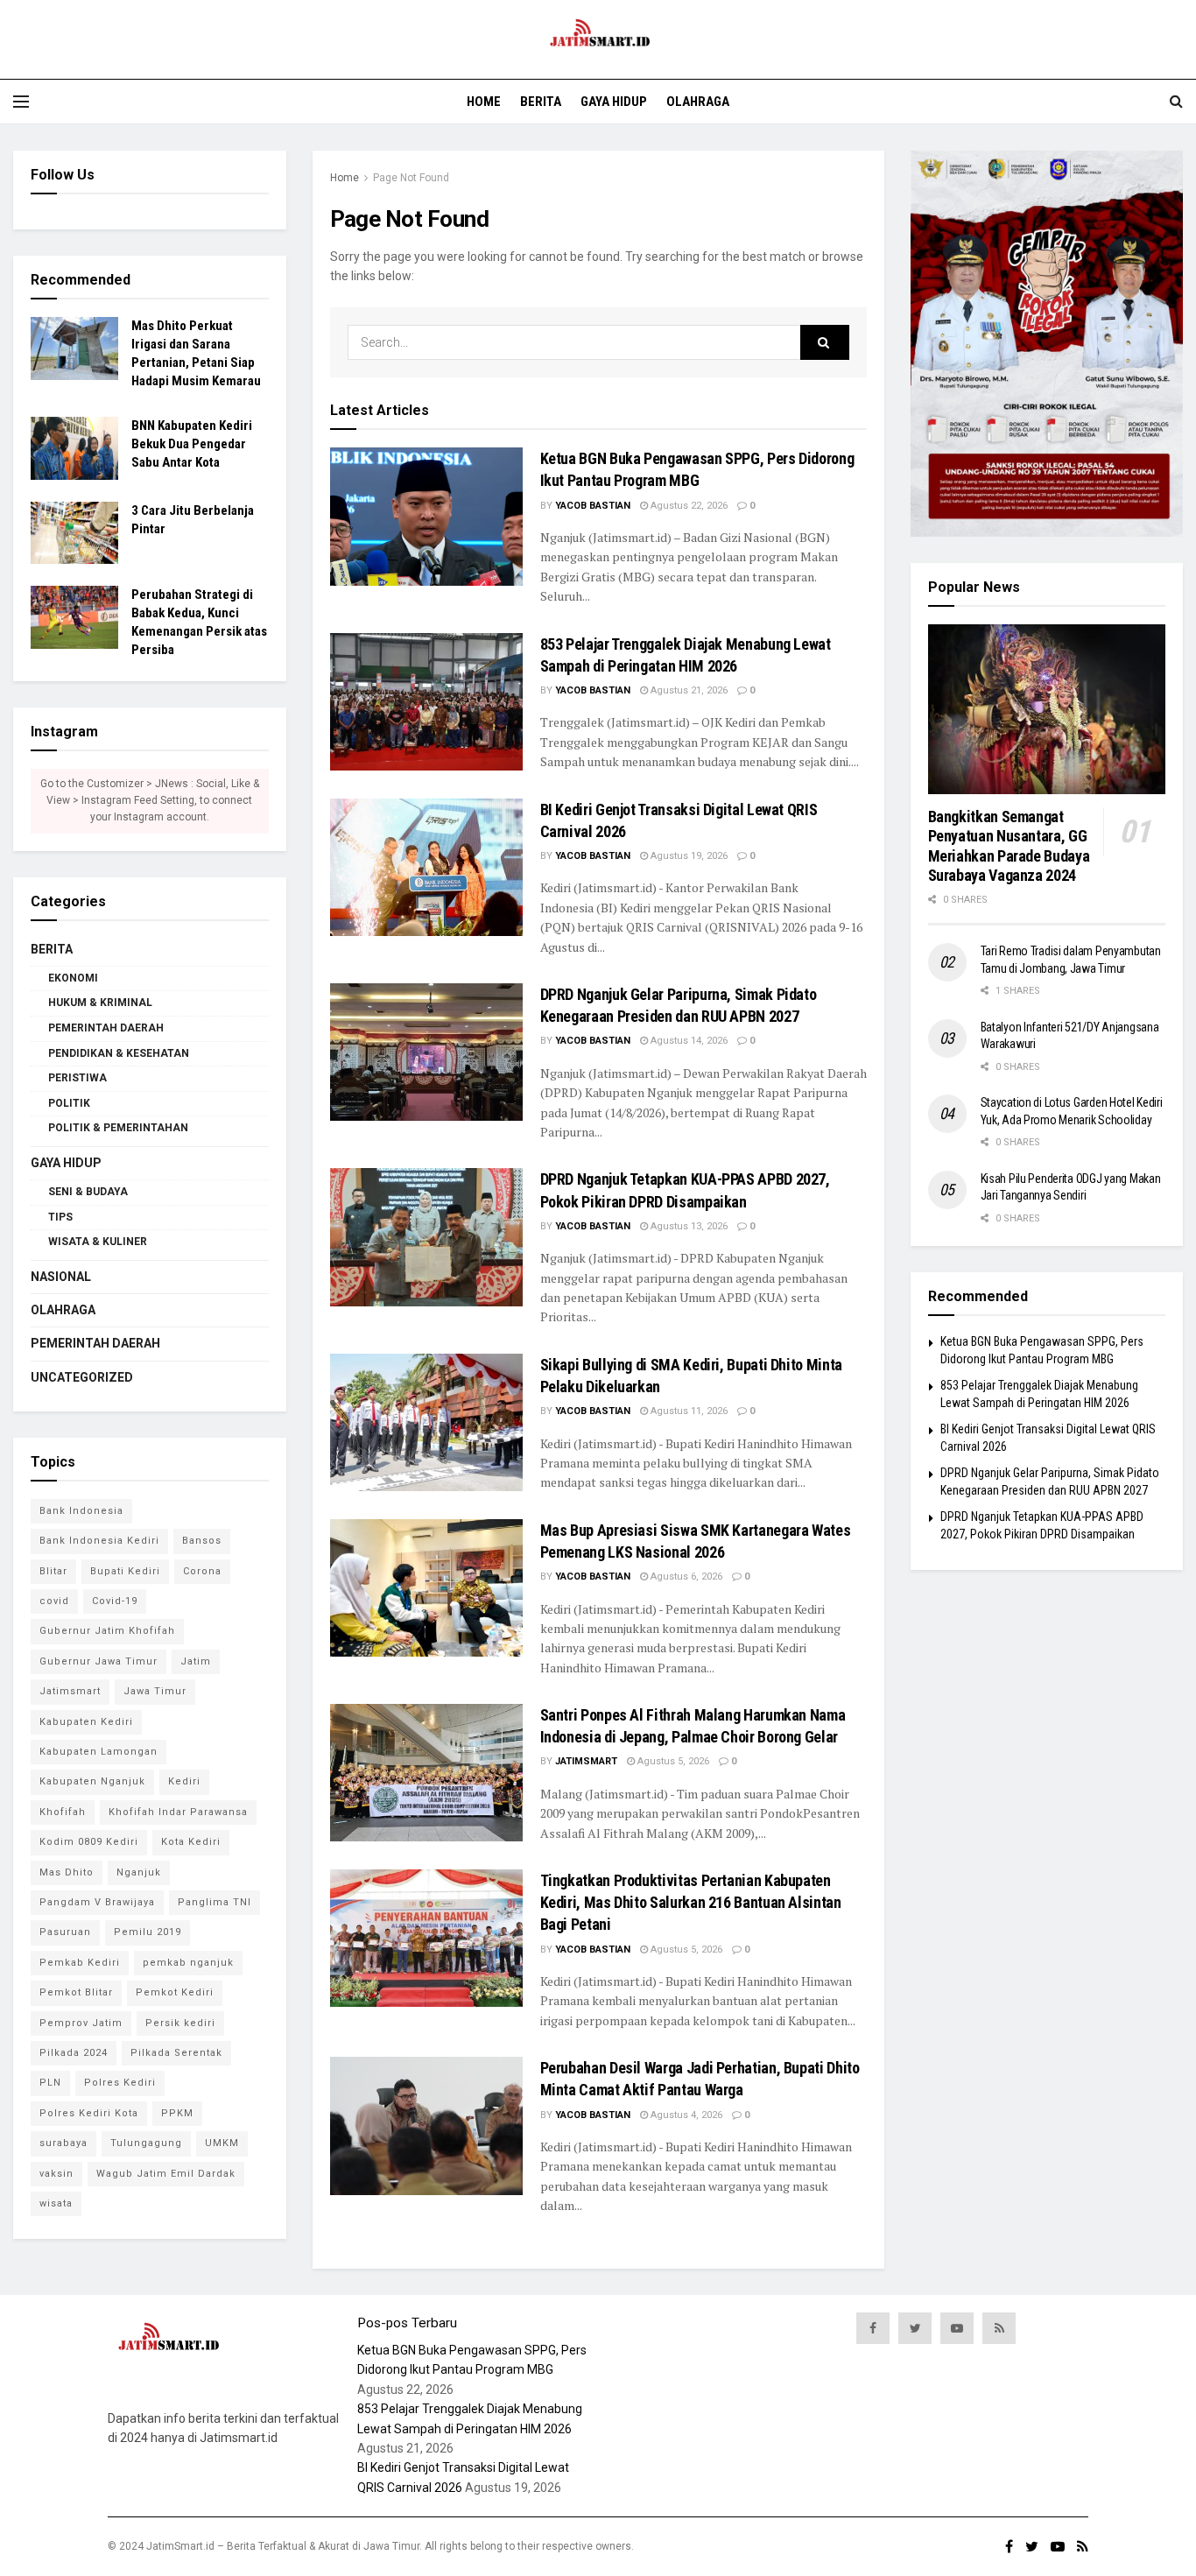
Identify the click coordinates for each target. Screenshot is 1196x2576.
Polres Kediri (120, 2083)
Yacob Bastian (593, 506)
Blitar (53, 1571)
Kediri (184, 1781)
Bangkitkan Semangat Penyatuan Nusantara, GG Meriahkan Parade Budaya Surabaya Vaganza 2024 (1009, 846)
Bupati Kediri (125, 1571)
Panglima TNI (215, 1902)
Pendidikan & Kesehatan (119, 1053)
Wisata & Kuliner (98, 1242)
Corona (202, 1571)
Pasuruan (65, 1932)
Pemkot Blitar (76, 1992)
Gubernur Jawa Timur (98, 1661)
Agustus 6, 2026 (685, 1577)
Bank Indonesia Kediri (99, 1541)
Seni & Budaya (88, 1192)
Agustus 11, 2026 (688, 1411)
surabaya (63, 2143)
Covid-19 (115, 1601)
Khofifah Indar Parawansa (178, 1812)
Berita (541, 102)
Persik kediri (180, 2023)
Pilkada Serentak (176, 2053)
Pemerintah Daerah (106, 1028)
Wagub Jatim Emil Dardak (166, 2174)
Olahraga (698, 102)
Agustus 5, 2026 (672, 1761)
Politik (69, 1103)
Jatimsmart (586, 1761)
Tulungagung (146, 2143)
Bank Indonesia (81, 1511)
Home (484, 102)
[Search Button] (825, 342)
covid (54, 1601)
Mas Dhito (67, 1872)
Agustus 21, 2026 (688, 690)
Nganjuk (139, 1872)
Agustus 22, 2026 (688, 506)
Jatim (196, 1661)
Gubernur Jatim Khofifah (107, 1631)
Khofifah (63, 1812)
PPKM (177, 2113)
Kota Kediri (191, 1842)
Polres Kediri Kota (89, 2113)
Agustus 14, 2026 (688, 1041)
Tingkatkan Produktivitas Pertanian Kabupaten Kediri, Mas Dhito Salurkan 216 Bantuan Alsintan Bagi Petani (691, 1902)
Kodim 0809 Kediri (89, 1842)
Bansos (202, 1541)
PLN (50, 2083)
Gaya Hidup (614, 102)
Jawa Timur (155, 1691)
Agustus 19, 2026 (688, 856)
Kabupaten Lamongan (98, 1752)
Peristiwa (77, 1078)
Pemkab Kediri (80, 1963)
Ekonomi (73, 978)
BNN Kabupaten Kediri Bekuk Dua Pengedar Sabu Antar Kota (192, 444)
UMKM (222, 2143)
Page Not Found (411, 178)
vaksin (56, 2174)
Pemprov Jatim (81, 2023)
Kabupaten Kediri (86, 1722)
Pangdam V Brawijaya (97, 1902)
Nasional (61, 1277)
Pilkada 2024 (74, 2053)
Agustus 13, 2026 (688, 1226)
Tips (60, 1217)
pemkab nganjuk (188, 1963)
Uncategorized (82, 1377)
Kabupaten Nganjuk (92, 1781)
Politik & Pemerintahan (118, 1128)
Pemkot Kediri (175, 1992)
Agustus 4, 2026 (685, 2115)
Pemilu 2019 (148, 1932)
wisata (56, 2203)
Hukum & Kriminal (100, 1003)
